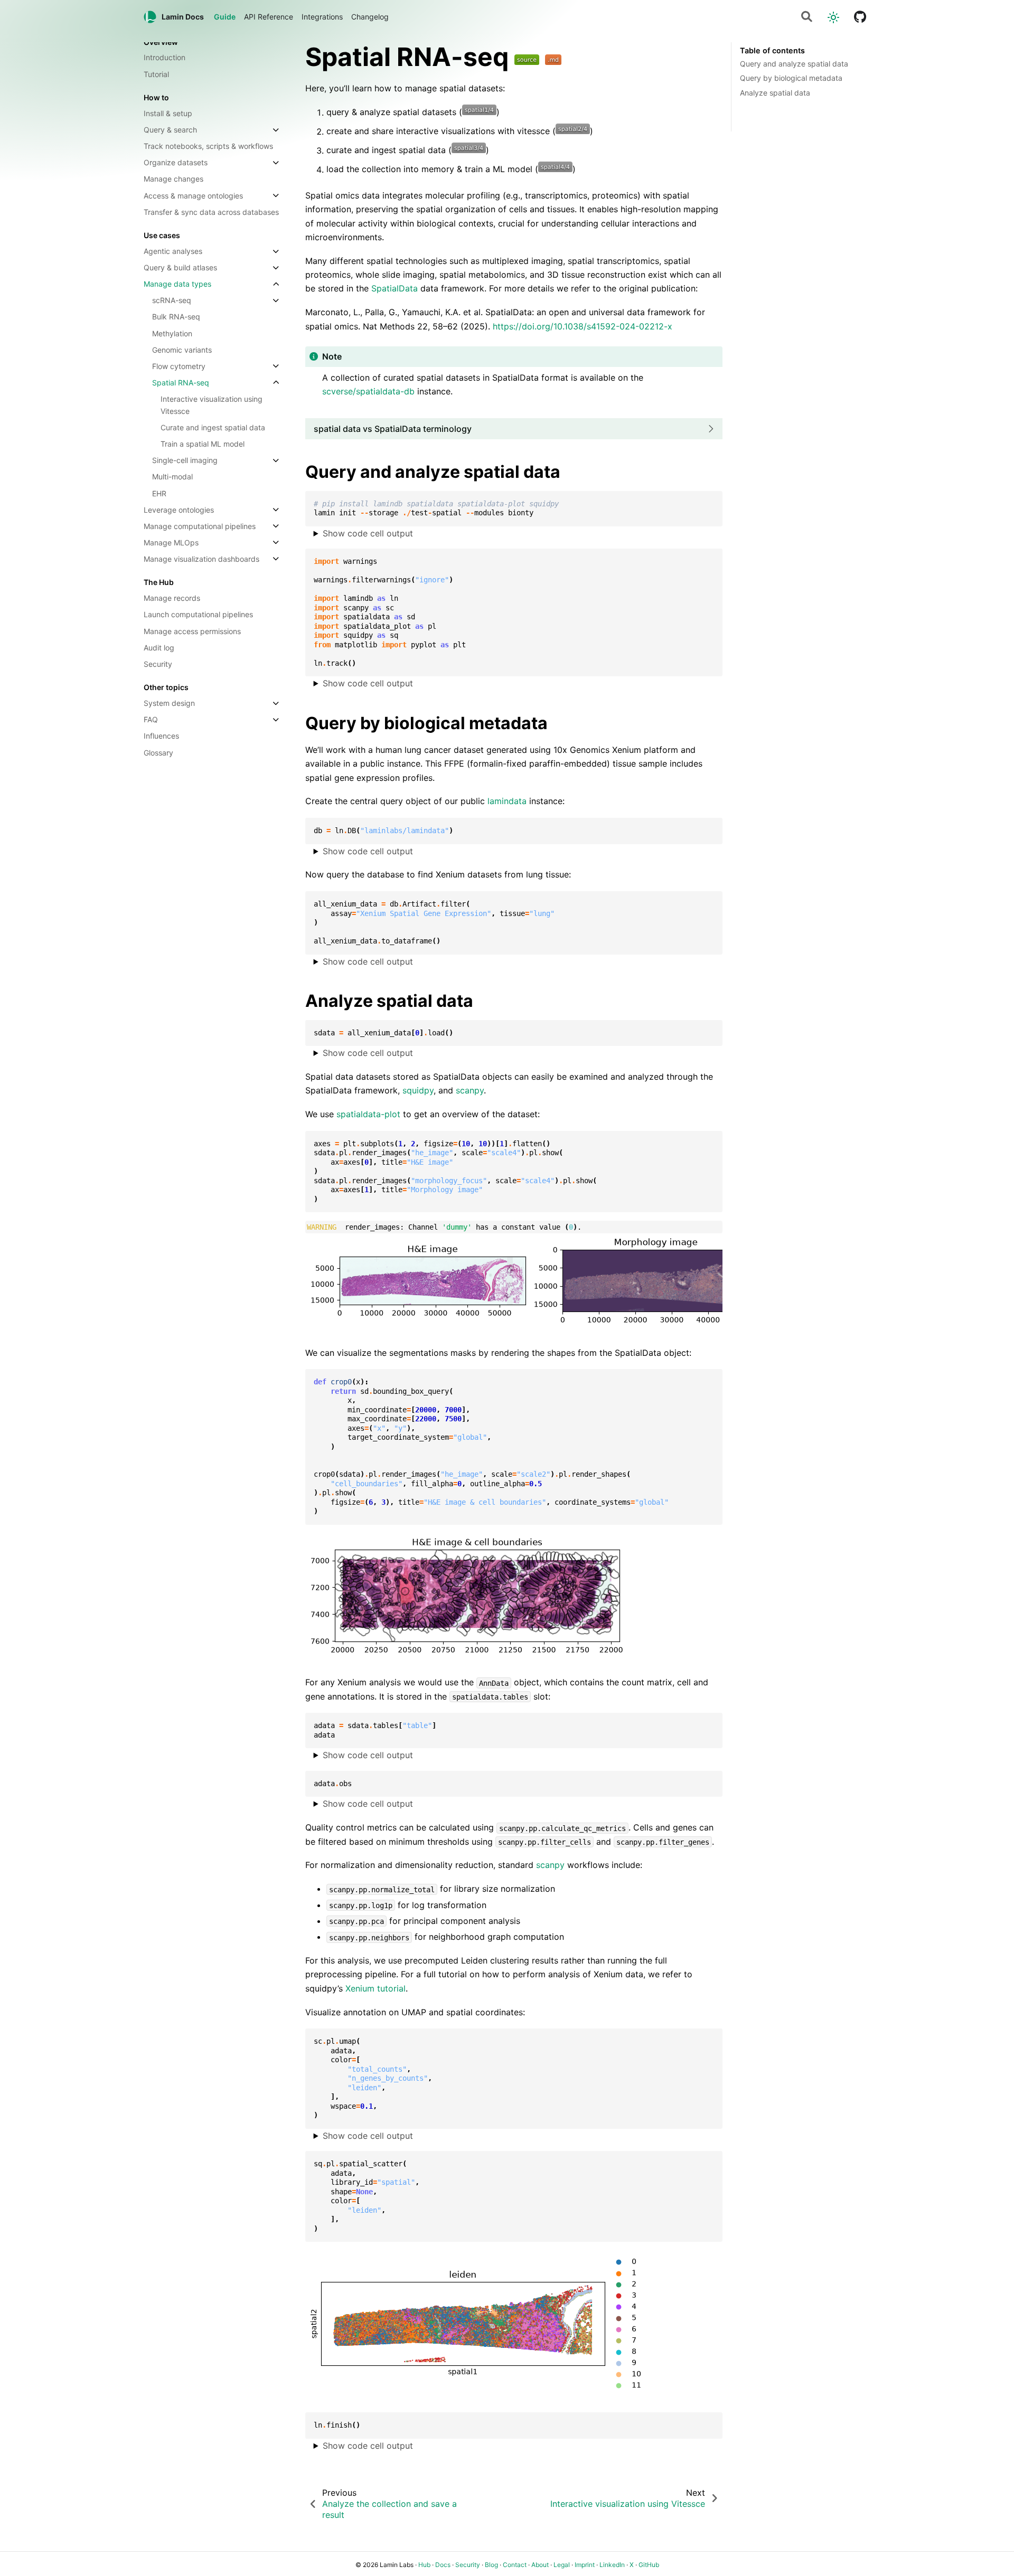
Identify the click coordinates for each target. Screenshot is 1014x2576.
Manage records (172, 598)
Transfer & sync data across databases (211, 212)
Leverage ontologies (179, 510)
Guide (225, 17)
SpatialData (395, 288)
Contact (515, 2565)
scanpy (470, 1090)
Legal (562, 2565)
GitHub (649, 2565)
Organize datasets (176, 163)
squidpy (418, 1090)
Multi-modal (172, 477)
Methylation (172, 333)
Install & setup (168, 113)
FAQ (151, 720)
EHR (159, 493)
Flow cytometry (179, 366)
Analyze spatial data (775, 93)
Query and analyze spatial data (794, 64)
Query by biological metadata (791, 78)
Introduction (165, 58)
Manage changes (173, 179)
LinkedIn (612, 2565)
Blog (491, 2565)
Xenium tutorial (375, 1988)
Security (158, 664)
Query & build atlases (180, 268)
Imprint (585, 2565)
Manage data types (177, 284)
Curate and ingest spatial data (213, 428)
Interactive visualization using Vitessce (212, 405)
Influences (161, 736)
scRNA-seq (172, 301)
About (540, 2565)
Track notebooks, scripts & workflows (208, 147)
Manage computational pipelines (200, 526)
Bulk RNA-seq (176, 317)
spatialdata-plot (368, 1114)
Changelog (370, 17)
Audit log (159, 648)
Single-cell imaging (185, 461)
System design (169, 704)
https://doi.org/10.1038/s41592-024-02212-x (583, 326)
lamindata (507, 801)
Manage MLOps (171, 542)
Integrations (322, 17)
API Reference (269, 17)
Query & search (170, 130)
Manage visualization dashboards (201, 559)
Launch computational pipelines (198, 615)
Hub (424, 2565)
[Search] (807, 17)
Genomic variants (182, 350)
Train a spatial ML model (203, 444)
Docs (443, 2565)
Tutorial (156, 74)
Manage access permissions (192, 631)
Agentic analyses (173, 252)
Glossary (158, 753)
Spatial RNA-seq (181, 383)
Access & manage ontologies (193, 196)
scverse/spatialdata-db (368, 391)
